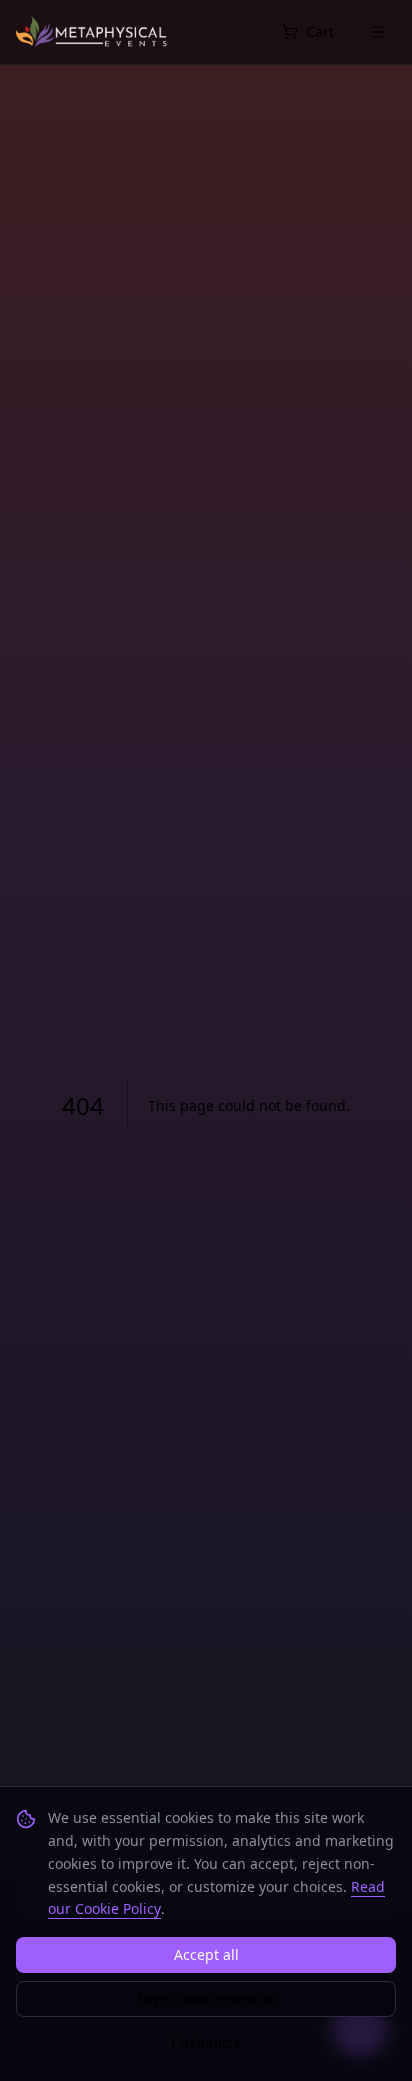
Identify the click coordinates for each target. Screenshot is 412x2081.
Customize (206, 2042)
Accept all (206, 1954)
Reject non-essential (206, 1998)
